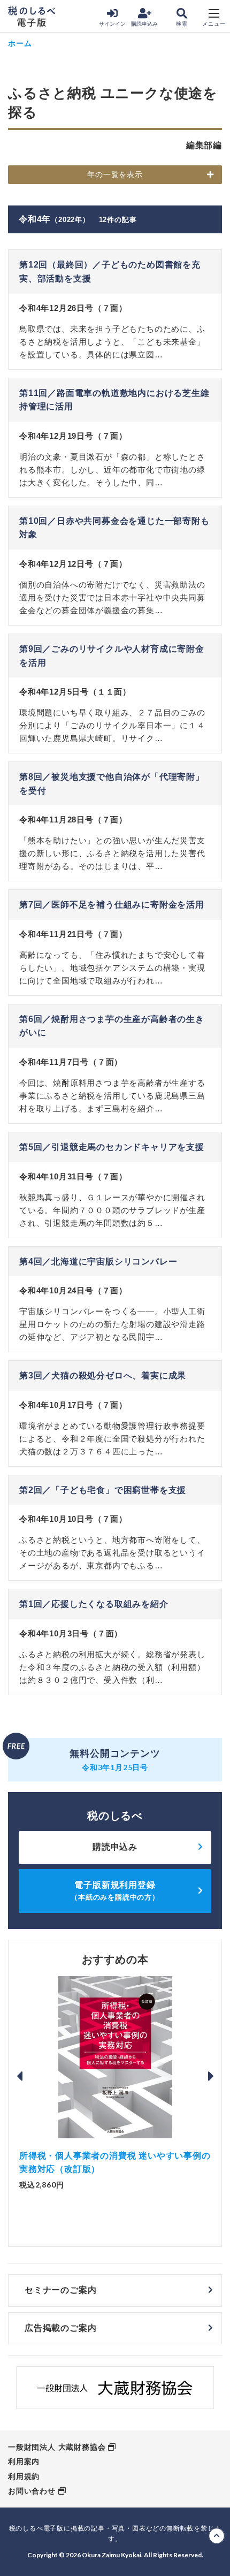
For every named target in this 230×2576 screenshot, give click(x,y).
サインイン (112, 24)
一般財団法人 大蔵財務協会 (57, 2447)
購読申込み (144, 24)
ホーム (20, 43)
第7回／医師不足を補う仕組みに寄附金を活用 (112, 905)
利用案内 (24, 2461)
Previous (19, 2076)
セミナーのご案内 (60, 2290)
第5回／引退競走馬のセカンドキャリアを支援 (112, 1147)
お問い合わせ (32, 2491)
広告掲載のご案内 (60, 2328)
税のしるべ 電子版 (32, 17)
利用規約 (24, 2476)
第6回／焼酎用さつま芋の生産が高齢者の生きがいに (112, 1026)
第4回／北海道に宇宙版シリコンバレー (98, 1262)
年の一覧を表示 (115, 174)
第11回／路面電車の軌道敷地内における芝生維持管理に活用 (114, 400)
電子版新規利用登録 (115, 1891)
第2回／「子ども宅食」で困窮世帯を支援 (103, 1490)
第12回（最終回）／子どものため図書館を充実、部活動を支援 (110, 272)
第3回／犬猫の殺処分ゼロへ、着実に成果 (103, 1375)
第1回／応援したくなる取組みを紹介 (94, 1604)
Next (211, 2076)
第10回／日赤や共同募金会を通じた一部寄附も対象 (114, 528)
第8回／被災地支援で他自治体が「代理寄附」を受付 (112, 784)
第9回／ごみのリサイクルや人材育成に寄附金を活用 (112, 656)
